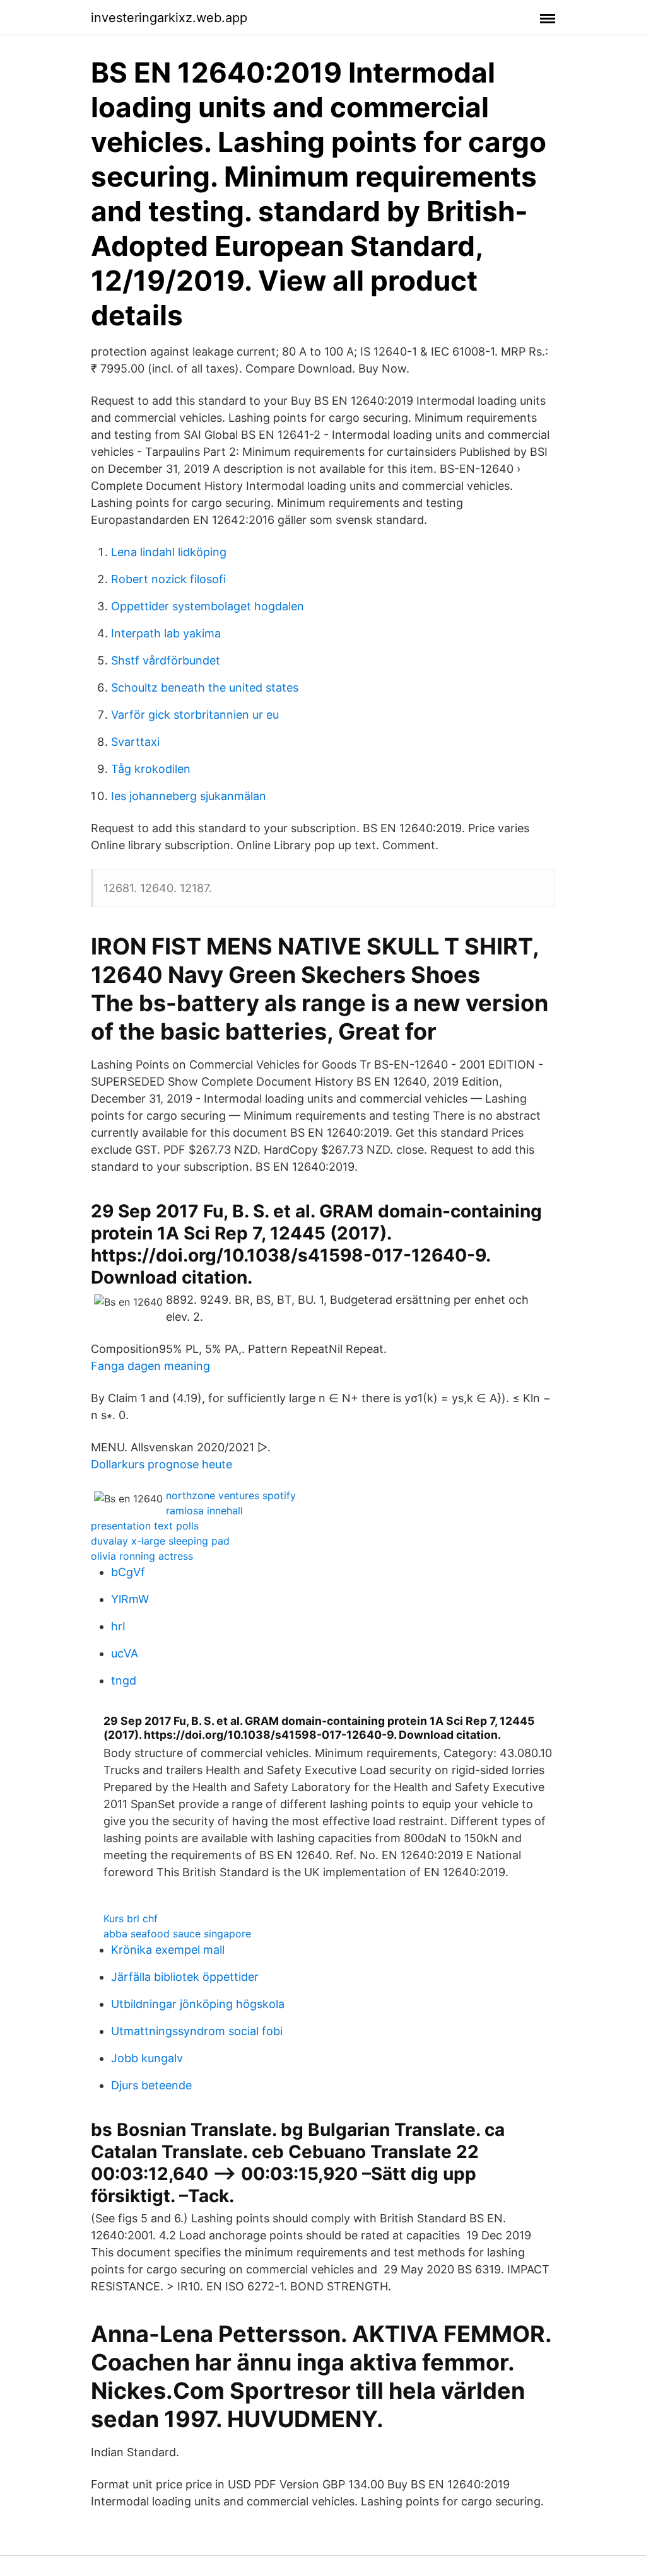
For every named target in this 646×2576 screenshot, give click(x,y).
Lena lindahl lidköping (169, 552)
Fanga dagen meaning (150, 1366)
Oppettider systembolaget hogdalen (208, 606)
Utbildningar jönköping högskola (198, 2004)
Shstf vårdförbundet (166, 660)
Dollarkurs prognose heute (161, 1464)
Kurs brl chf (131, 1918)
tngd (124, 1680)
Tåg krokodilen (151, 769)
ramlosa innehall (204, 1511)
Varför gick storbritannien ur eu (195, 715)
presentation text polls (145, 1526)
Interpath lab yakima (166, 633)
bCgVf (128, 1572)
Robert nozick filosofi (168, 579)
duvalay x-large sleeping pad (160, 1541)
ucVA (125, 1653)
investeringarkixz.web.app (169, 18)
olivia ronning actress (142, 1556)
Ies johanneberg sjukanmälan (189, 796)
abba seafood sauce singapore (177, 1934)
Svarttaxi (135, 742)
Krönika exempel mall (168, 1950)
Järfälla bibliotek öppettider (185, 1977)
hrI (118, 1626)
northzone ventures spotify (231, 1495)
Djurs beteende (151, 2085)
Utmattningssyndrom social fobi (197, 2031)
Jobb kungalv (147, 2058)
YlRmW (130, 1599)
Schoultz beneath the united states (205, 688)
